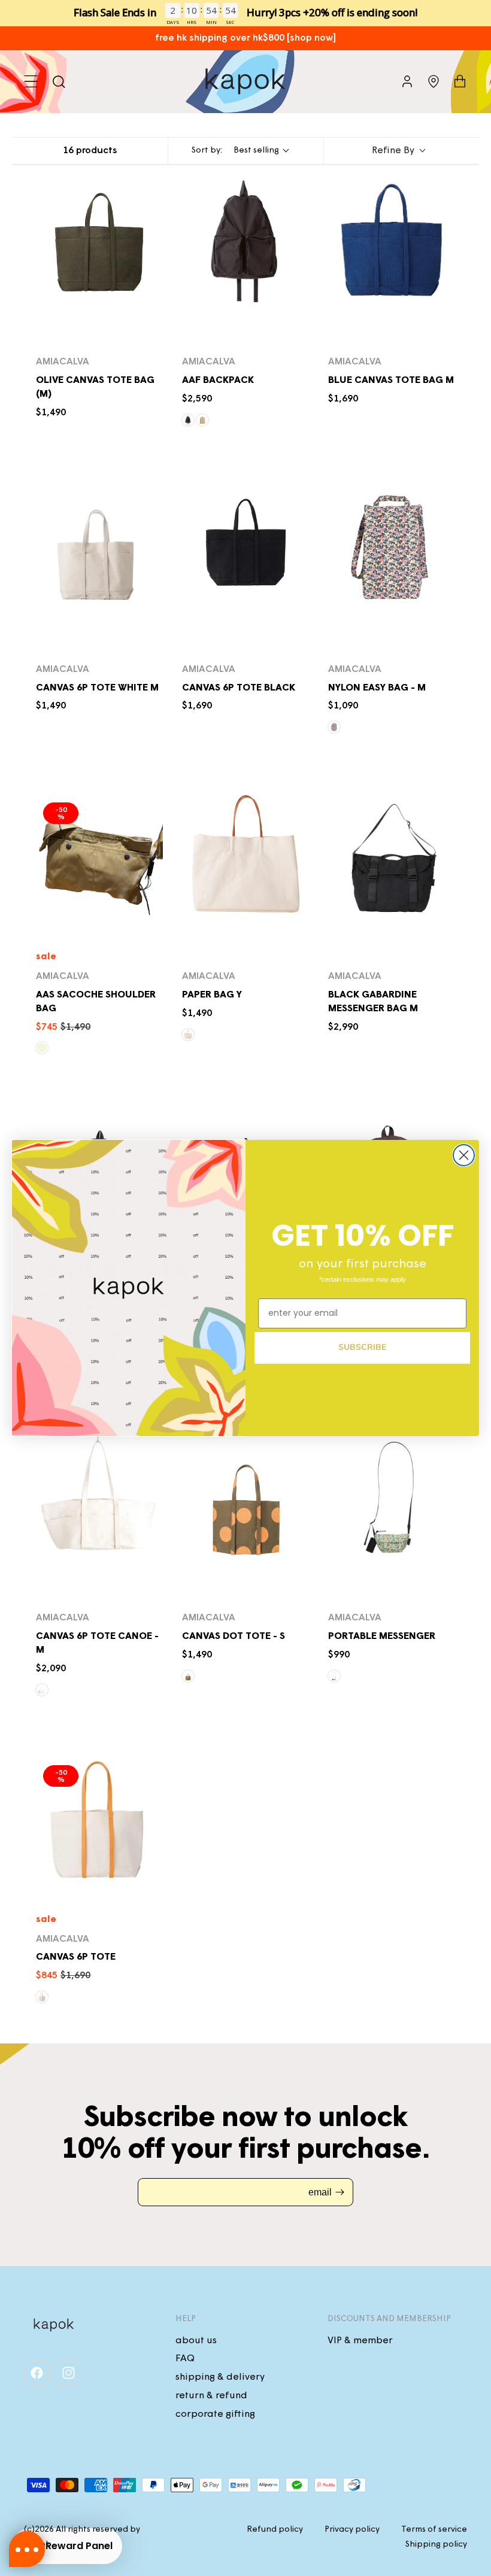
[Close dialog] (464, 1155)
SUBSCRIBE (362, 1347)
